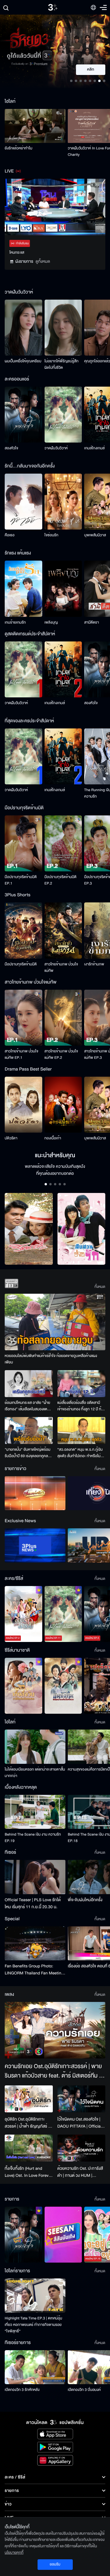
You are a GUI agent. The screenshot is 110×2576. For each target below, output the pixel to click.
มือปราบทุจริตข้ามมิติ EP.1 (21, 880)
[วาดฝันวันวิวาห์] (63, 415)
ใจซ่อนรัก (51, 535)
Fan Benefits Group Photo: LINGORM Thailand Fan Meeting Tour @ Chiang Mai (34, 1970)
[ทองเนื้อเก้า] (63, 1105)
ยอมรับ (55, 2564)
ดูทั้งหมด (43, 261)
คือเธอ (10, 535)
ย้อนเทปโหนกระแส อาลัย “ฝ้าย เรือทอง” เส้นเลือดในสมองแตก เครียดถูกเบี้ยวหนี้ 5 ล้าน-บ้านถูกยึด (27, 1406)
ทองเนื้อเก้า (53, 1138)
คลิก (91, 70)
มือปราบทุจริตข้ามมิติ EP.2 (61, 880)
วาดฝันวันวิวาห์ (56, 448)
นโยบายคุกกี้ (14, 2553)
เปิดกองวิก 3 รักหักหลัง (22, 2390)
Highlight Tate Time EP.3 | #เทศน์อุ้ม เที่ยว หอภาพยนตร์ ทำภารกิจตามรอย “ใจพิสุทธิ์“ (33, 2325)
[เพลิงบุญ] (63, 589)
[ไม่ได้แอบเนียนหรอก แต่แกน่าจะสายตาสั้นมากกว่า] (35, 1747)
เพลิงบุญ (51, 622)
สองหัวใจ (11, 448)
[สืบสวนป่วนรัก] (82, 1229)
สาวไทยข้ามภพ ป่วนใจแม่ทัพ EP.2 (61, 1054)
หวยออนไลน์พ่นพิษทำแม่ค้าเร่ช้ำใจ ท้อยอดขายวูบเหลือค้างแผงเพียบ (51, 1359)
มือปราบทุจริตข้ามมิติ (21, 964)
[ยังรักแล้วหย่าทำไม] (35, 126)
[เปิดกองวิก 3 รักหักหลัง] (35, 2367)
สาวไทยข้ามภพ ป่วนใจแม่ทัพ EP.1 (22, 1054)
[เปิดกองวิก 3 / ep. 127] (23, 2235)
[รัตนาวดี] (29, 1229)
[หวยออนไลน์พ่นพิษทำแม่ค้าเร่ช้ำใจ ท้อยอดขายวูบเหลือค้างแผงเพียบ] (55, 1322)
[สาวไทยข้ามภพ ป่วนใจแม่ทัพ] (63, 930)
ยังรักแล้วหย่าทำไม (18, 148)
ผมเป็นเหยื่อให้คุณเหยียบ (23, 361)
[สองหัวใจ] (23, 415)
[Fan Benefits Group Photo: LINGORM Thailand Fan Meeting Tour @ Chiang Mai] (35, 1943)
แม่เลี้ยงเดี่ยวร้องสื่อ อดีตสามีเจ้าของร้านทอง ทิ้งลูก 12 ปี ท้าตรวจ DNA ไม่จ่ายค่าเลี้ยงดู (80, 1406)
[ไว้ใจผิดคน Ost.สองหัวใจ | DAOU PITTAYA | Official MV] (82, 2099)
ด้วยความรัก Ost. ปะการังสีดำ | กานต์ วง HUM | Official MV (80, 2172)
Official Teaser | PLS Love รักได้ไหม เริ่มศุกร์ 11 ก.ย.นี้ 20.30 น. (33, 1903)
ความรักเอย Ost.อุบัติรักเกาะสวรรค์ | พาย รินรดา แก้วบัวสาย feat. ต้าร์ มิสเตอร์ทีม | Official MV (53, 2071)
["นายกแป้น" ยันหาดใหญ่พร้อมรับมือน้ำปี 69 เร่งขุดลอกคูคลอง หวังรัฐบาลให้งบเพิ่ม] (29, 1430)
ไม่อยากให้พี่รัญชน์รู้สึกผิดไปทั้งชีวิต (62, 364)
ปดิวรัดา (11, 1138)
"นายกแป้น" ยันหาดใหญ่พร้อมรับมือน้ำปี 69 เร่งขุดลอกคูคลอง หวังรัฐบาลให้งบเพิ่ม (28, 1453)
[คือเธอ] (23, 502)
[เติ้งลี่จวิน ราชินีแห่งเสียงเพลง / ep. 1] (23, 1686)
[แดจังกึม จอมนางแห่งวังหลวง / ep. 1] (63, 1686)
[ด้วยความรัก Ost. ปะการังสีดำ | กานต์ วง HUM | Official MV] (82, 2148)
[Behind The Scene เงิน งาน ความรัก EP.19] (35, 1812)
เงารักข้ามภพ (94, 964)
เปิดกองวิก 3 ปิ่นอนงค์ (84, 2390)
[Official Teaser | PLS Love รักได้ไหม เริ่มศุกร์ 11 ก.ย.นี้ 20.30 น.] (35, 1877)
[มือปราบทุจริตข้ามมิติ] (23, 930)
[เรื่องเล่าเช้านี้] (35, 1493)
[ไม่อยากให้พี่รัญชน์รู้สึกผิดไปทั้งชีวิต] (63, 328)
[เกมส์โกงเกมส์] (63, 669)
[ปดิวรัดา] (23, 1105)
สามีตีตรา (92, 622)
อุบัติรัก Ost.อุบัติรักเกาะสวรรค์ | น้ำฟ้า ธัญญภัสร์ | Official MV (27, 2123)
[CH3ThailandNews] (35, 1545)
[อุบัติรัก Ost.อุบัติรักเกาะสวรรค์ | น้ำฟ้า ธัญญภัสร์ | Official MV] (29, 2099)
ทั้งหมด (100, 1287)
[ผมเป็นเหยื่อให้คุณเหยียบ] (23, 328)
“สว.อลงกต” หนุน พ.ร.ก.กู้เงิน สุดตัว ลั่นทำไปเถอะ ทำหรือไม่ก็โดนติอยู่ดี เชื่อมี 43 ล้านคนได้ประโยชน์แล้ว (80, 1453)
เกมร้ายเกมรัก (15, 622)
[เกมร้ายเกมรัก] (23, 589)
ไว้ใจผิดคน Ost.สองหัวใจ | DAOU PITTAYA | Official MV (80, 2123)
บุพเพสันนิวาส (95, 535)
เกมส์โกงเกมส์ (94, 448)
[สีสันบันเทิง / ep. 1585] (63, 2235)
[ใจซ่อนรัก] (63, 502)
